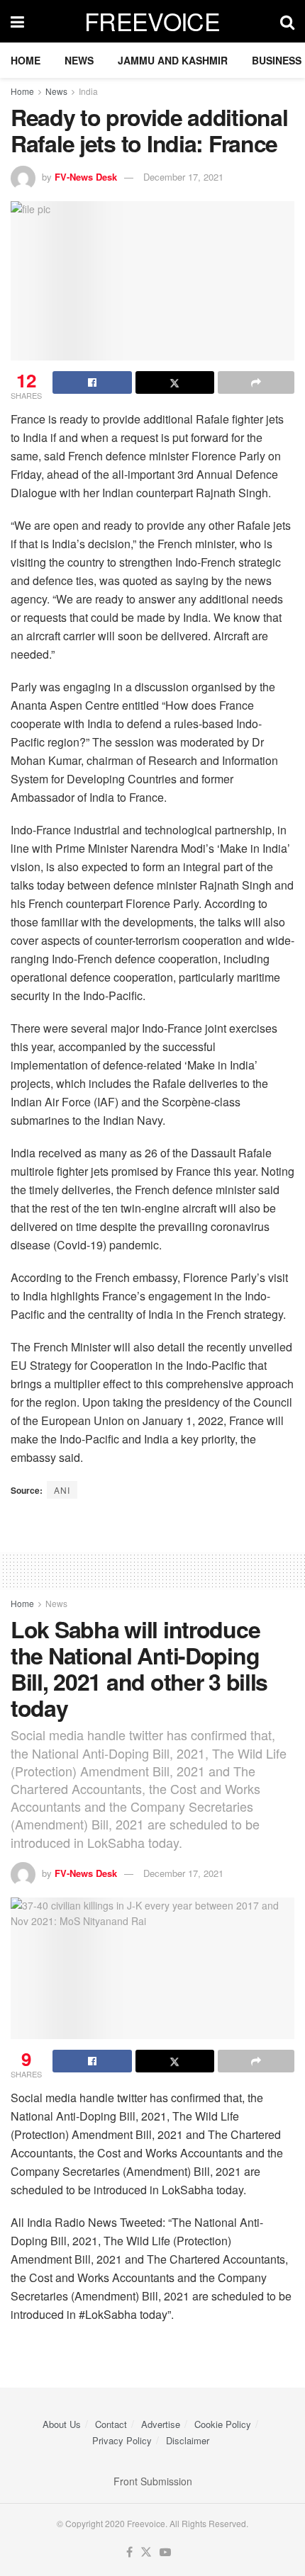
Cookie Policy (223, 2424)
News (79, 60)
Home (26, 60)
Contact (111, 2424)
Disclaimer (188, 2440)
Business (277, 60)
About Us (62, 2424)
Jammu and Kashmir (173, 60)
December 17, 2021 (183, 177)
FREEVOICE (152, 21)
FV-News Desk (86, 177)
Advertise (161, 2424)
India (88, 91)
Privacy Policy (122, 2440)
